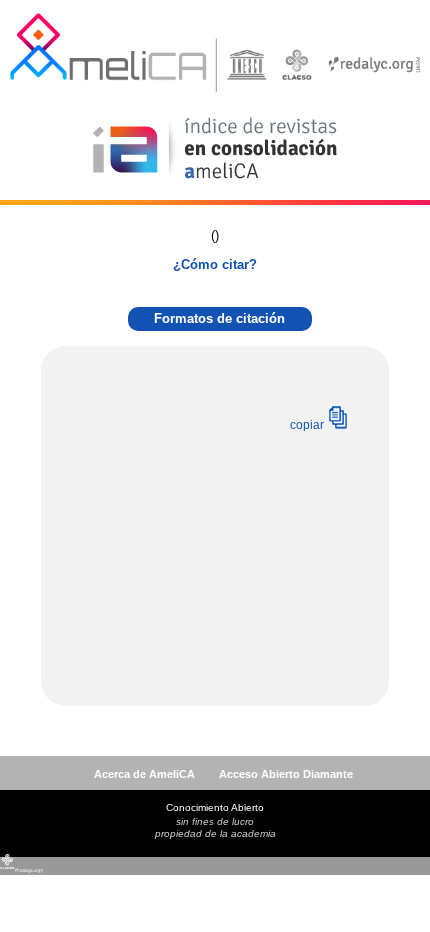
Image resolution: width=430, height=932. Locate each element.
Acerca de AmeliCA (144, 774)
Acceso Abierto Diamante (286, 774)
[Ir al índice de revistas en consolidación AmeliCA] (215, 180)
